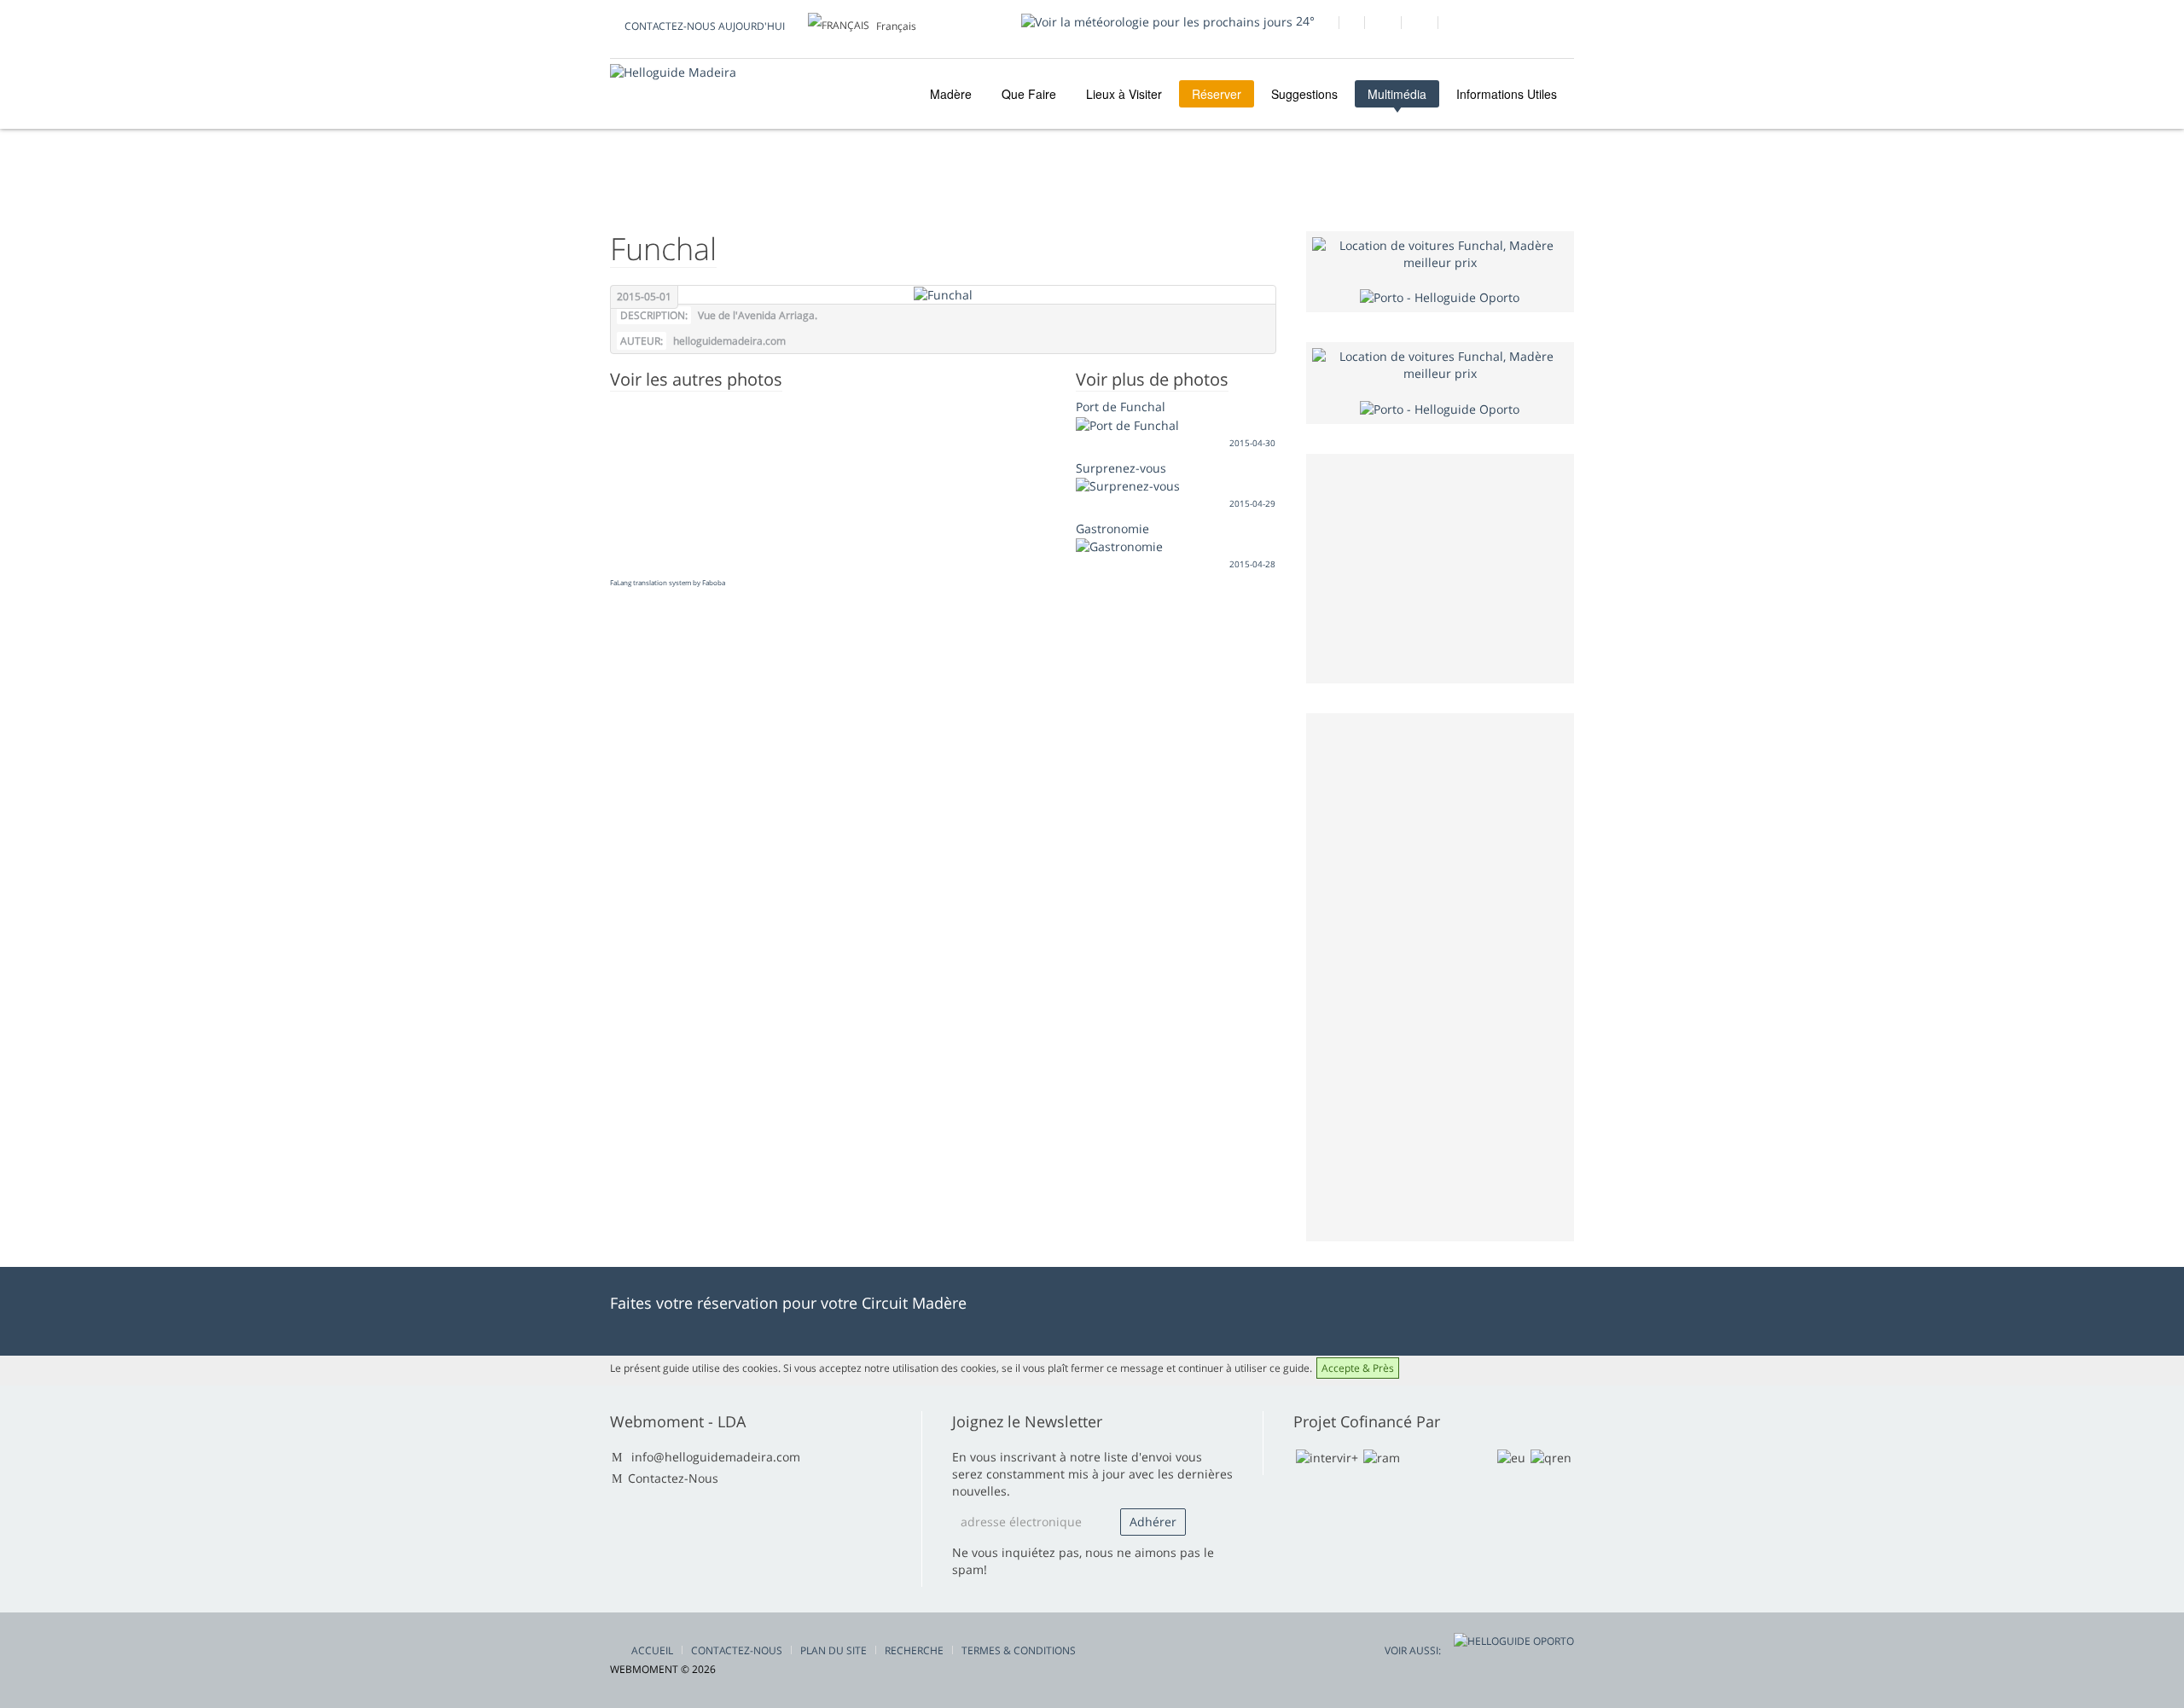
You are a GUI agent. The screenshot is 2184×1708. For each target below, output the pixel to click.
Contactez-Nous (673, 1478)
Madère (949, 94)
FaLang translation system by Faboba (668, 582)
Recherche (914, 1650)
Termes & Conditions (1019, 1650)
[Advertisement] (1440, 975)
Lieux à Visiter (1124, 94)
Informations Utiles (1507, 94)
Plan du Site (834, 1650)
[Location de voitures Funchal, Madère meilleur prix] (1441, 253)
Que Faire (1029, 94)
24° (1304, 21)
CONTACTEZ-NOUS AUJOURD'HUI (705, 26)
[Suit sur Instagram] (1419, 25)
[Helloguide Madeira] (673, 72)
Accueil (652, 1650)
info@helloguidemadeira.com (716, 1457)
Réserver (1217, 94)
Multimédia (1397, 94)
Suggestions (1304, 94)
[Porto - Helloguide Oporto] (1440, 296)
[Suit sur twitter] (1382, 25)
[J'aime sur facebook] (1320, 25)
